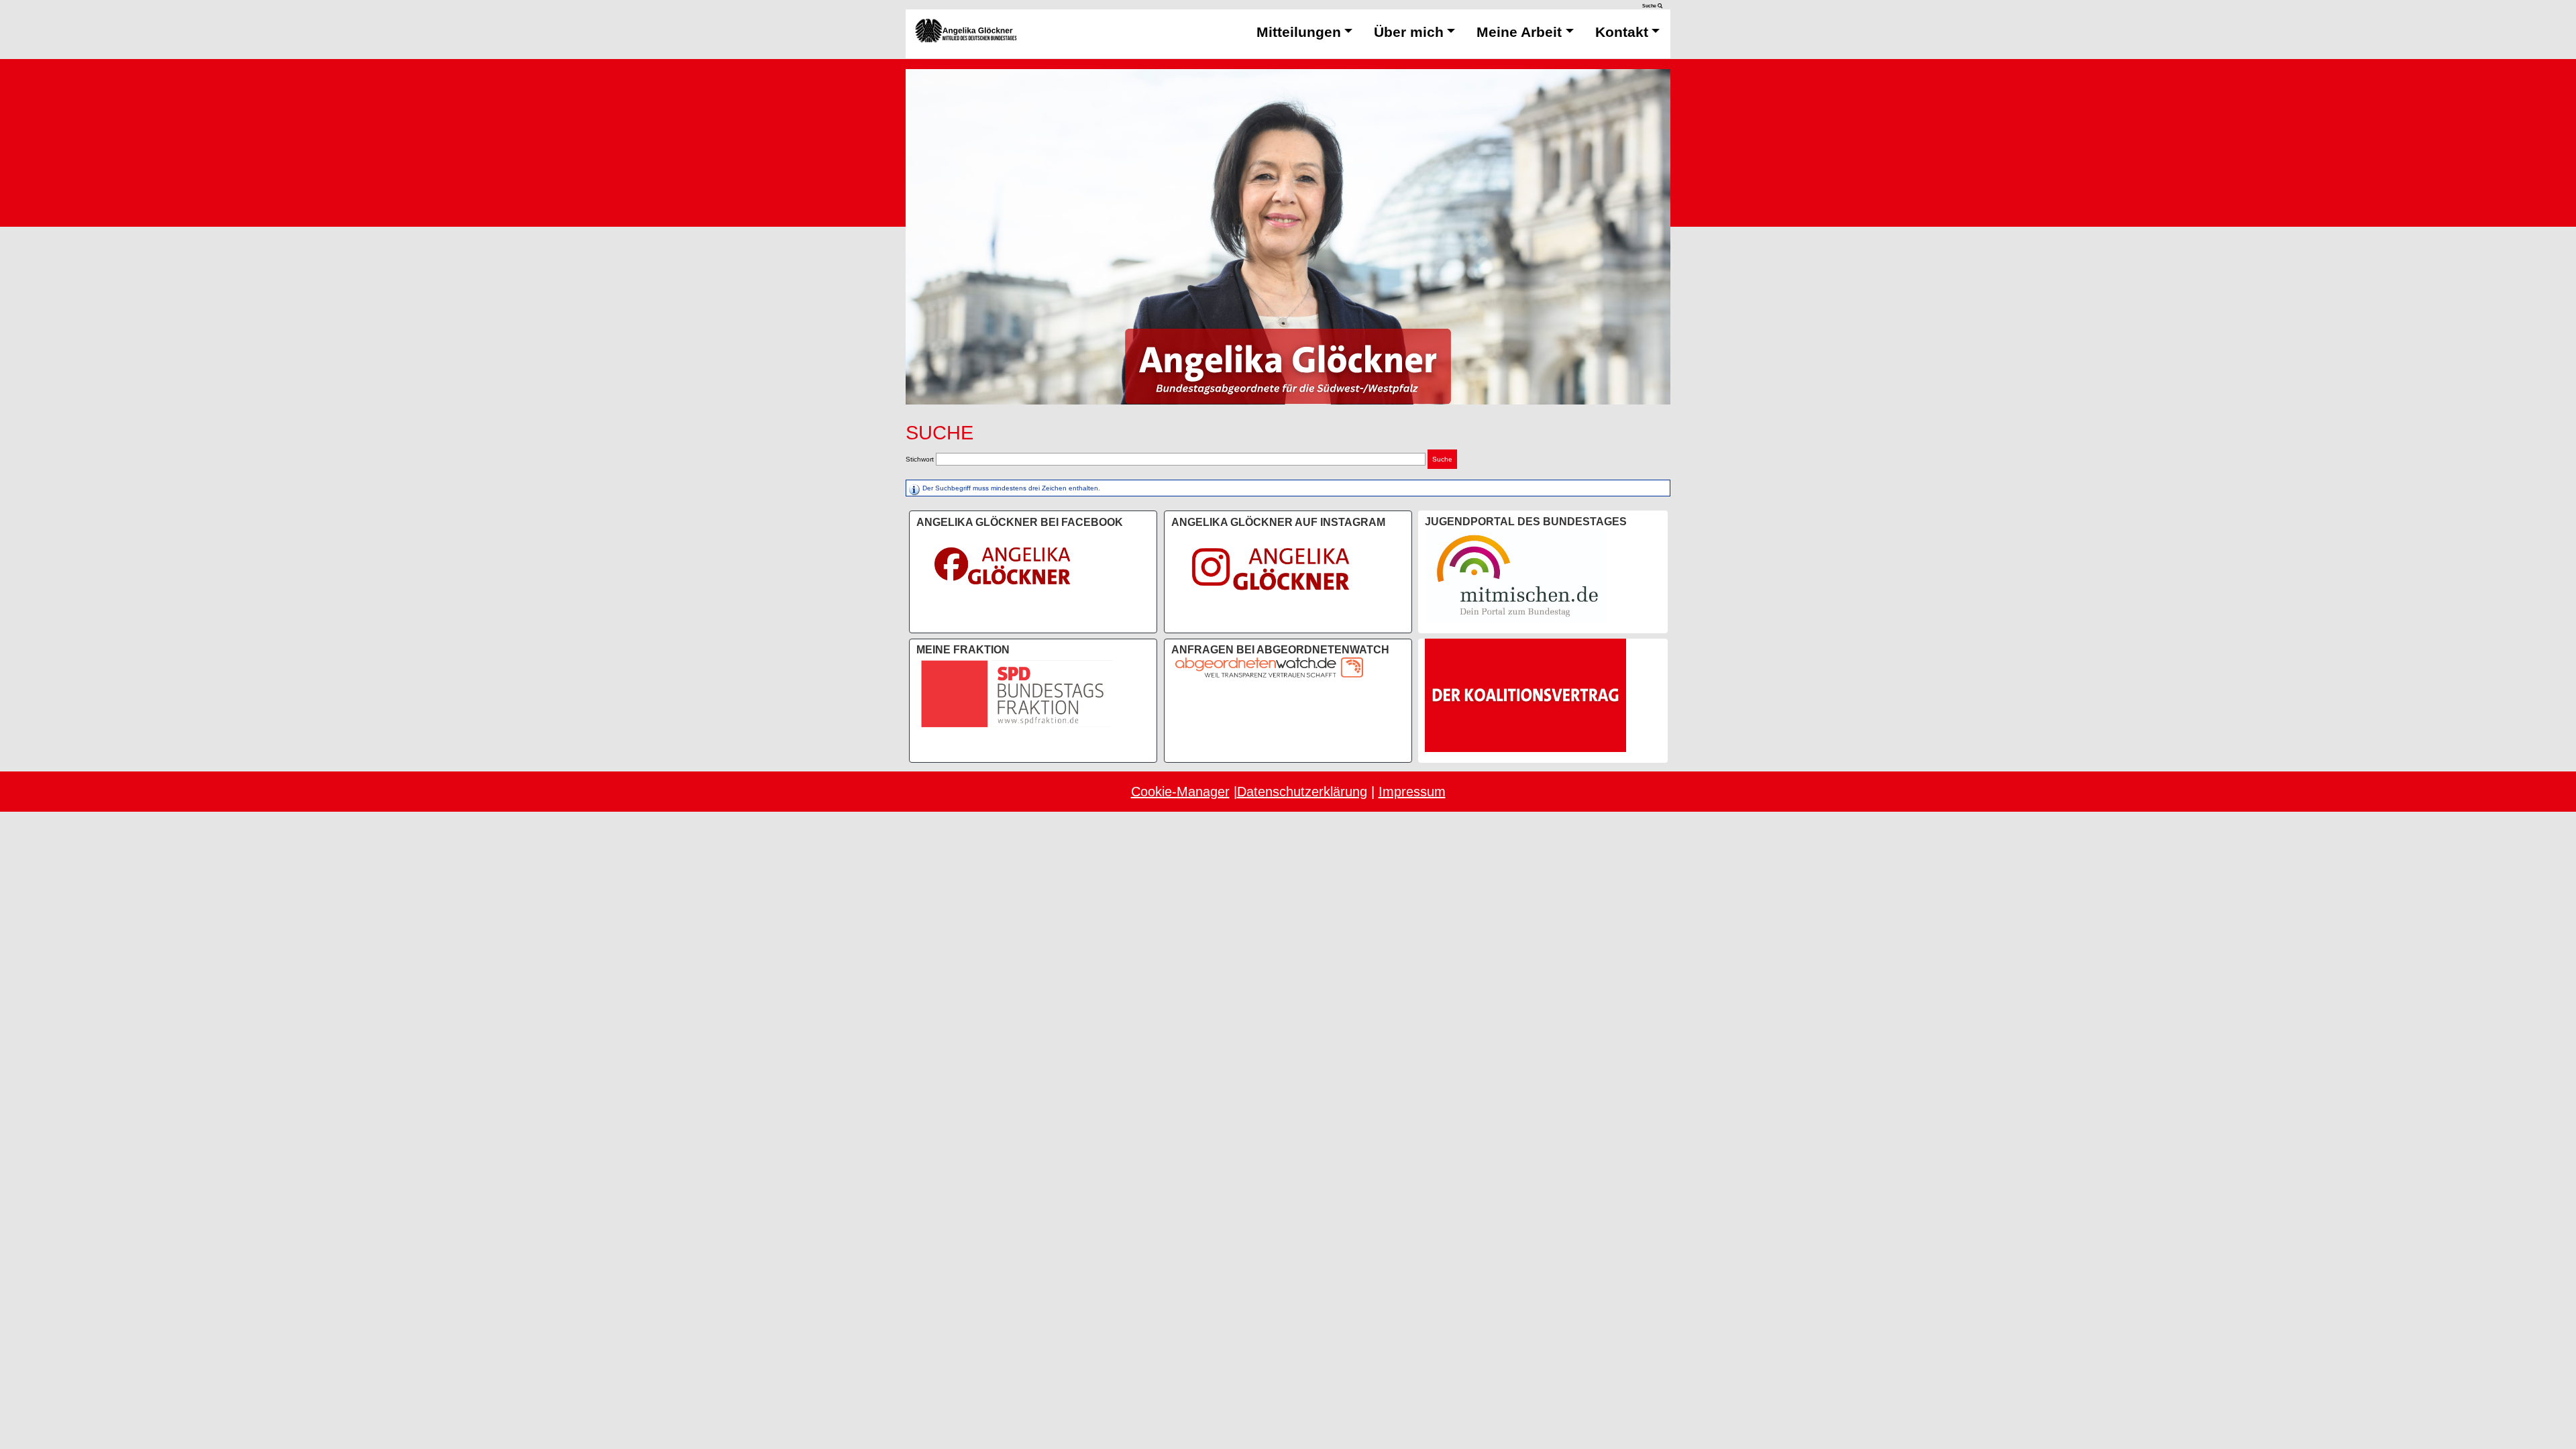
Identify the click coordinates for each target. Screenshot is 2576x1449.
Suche (1650, 6)
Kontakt (1622, 32)
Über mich (1409, 32)
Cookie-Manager (1180, 792)
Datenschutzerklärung (1302, 792)
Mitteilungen (1299, 32)
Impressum (1412, 792)
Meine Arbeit (1519, 32)
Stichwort (920, 459)
